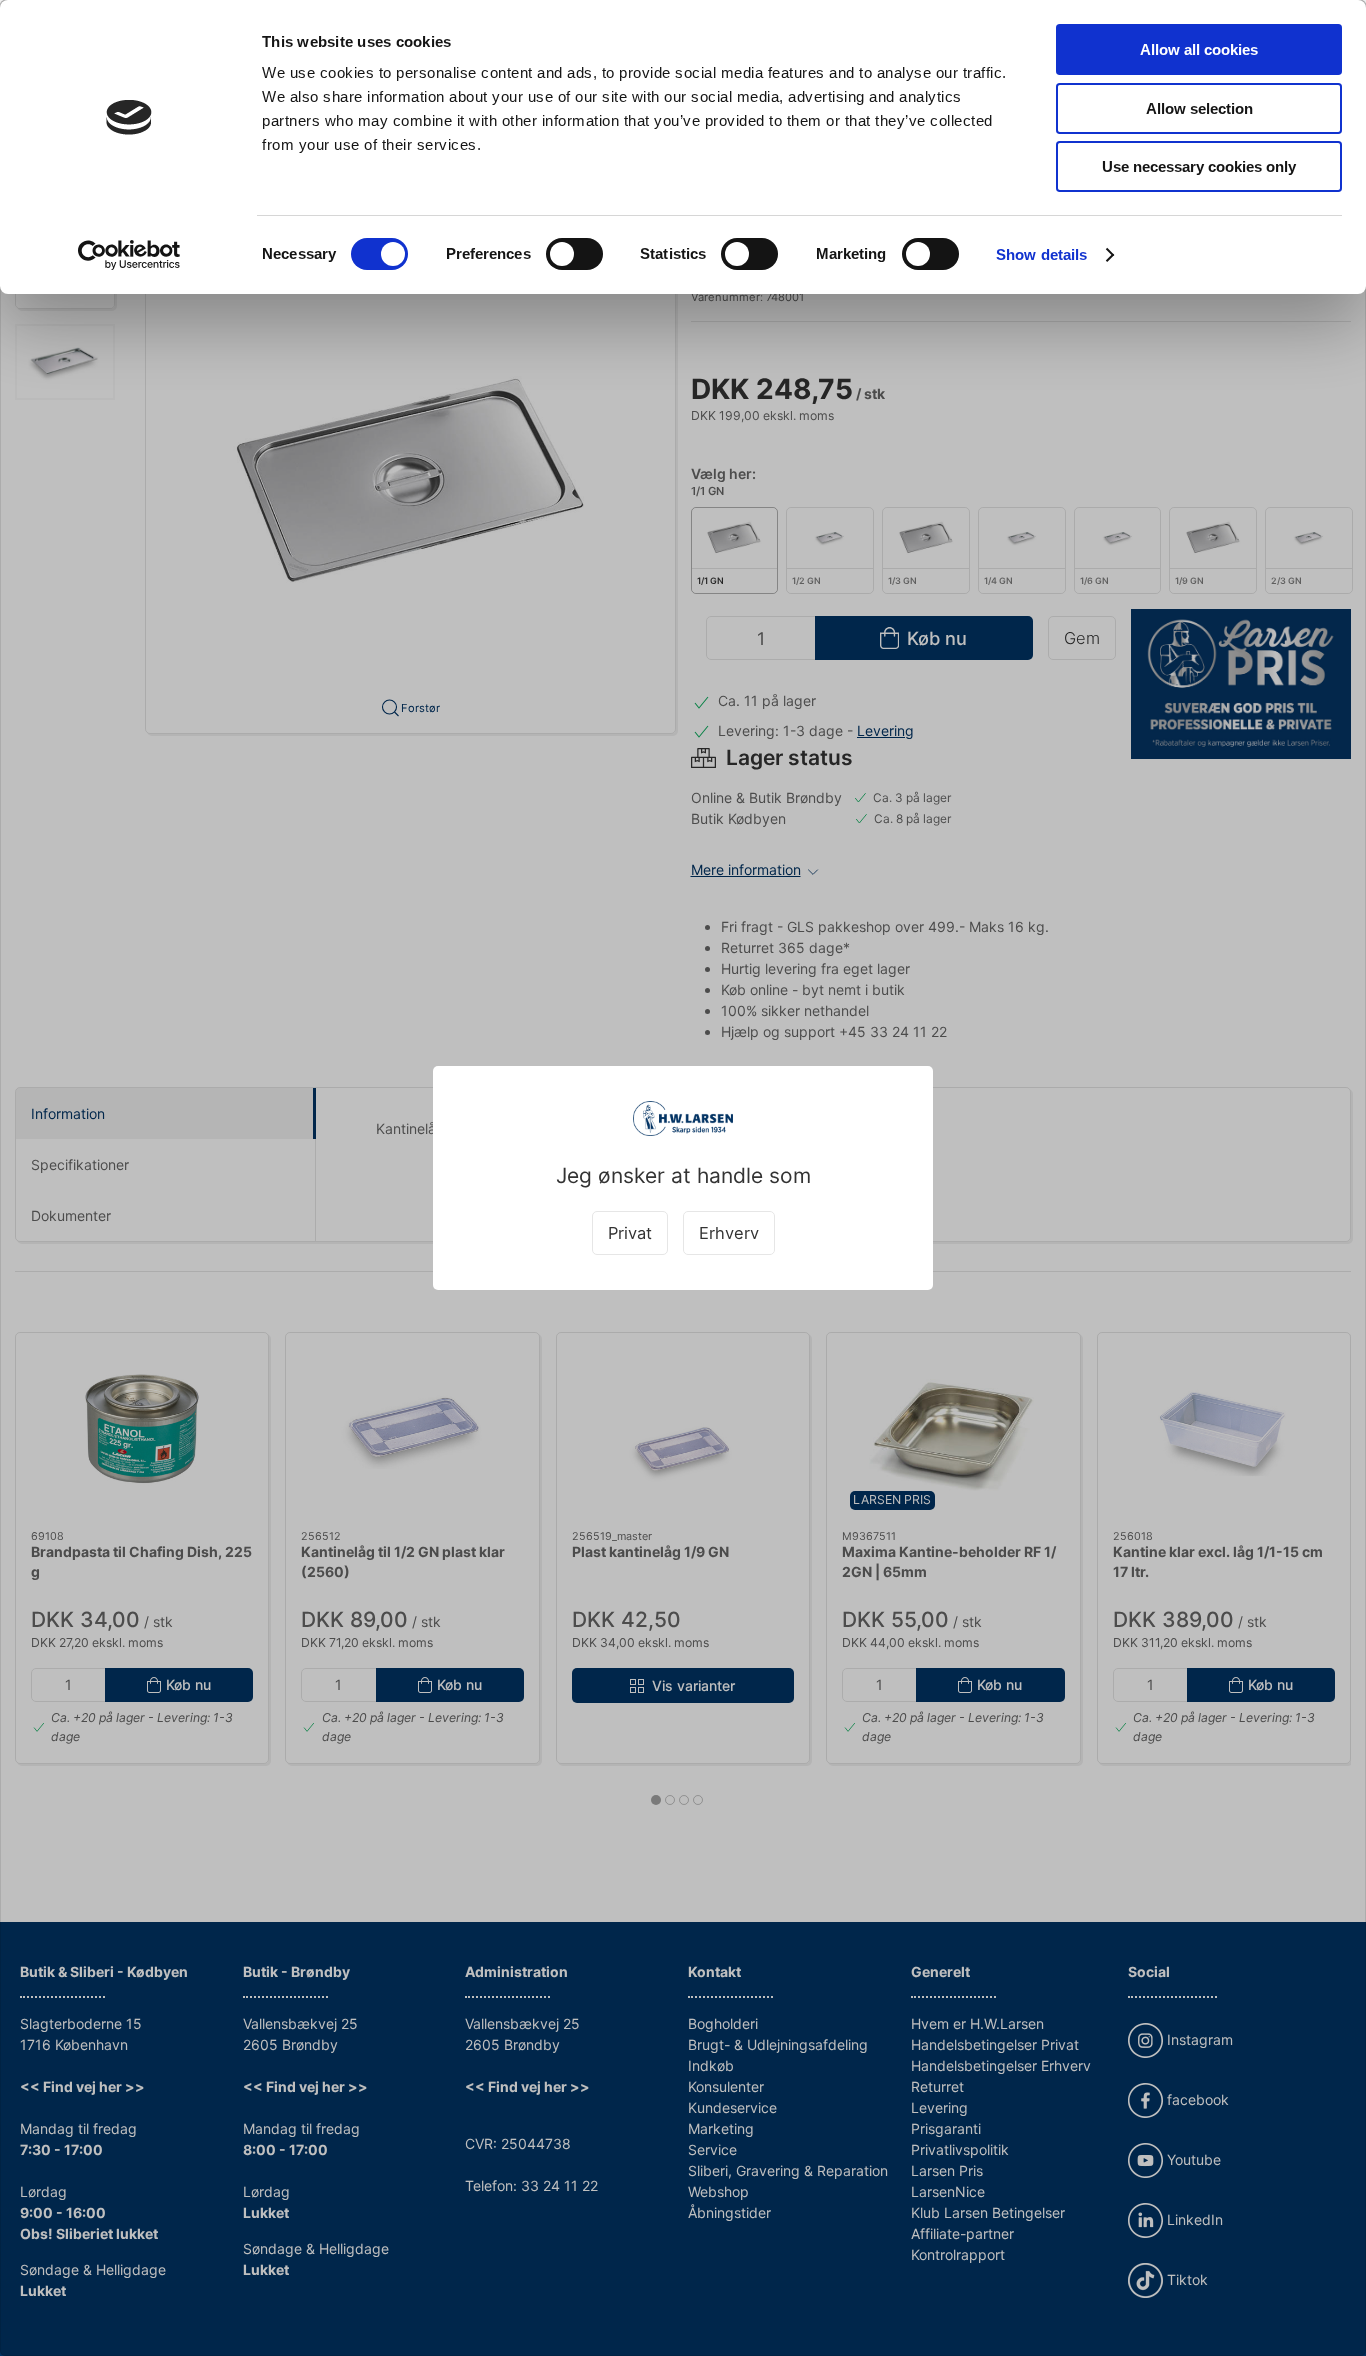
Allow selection (1199, 108)
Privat (630, 1233)
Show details (1041, 254)
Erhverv (729, 1233)
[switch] (574, 254)
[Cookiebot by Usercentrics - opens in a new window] (129, 255)
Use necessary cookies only (1199, 166)
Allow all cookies (1199, 49)
